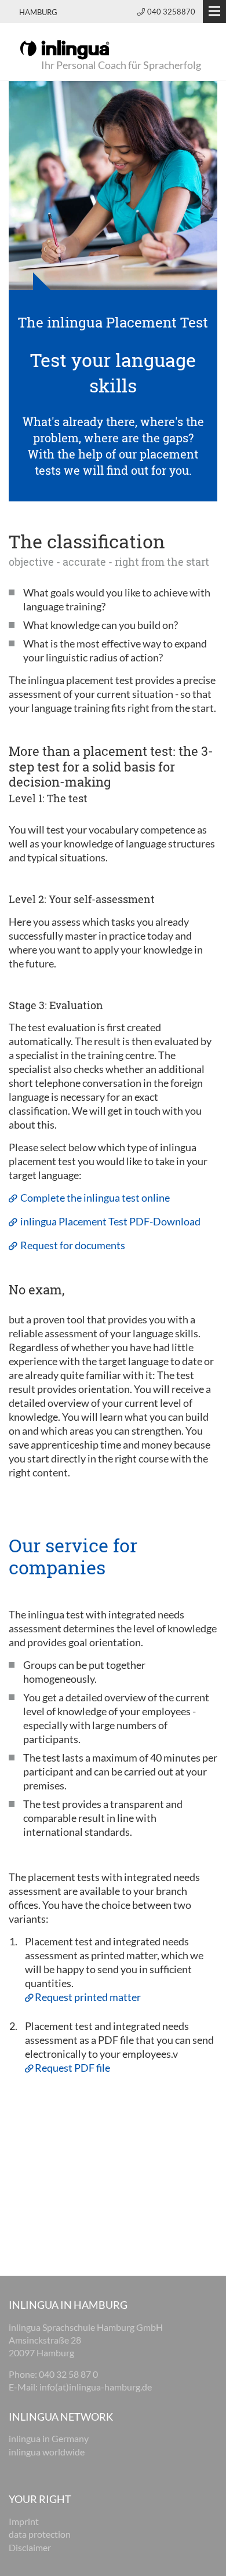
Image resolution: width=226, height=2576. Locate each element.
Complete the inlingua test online (94, 1198)
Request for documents (72, 1245)
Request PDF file (72, 2068)
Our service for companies (73, 1556)
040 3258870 (171, 12)
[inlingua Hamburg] (65, 49)
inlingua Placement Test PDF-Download (110, 1221)
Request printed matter (88, 1997)
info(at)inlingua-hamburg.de (96, 2387)
